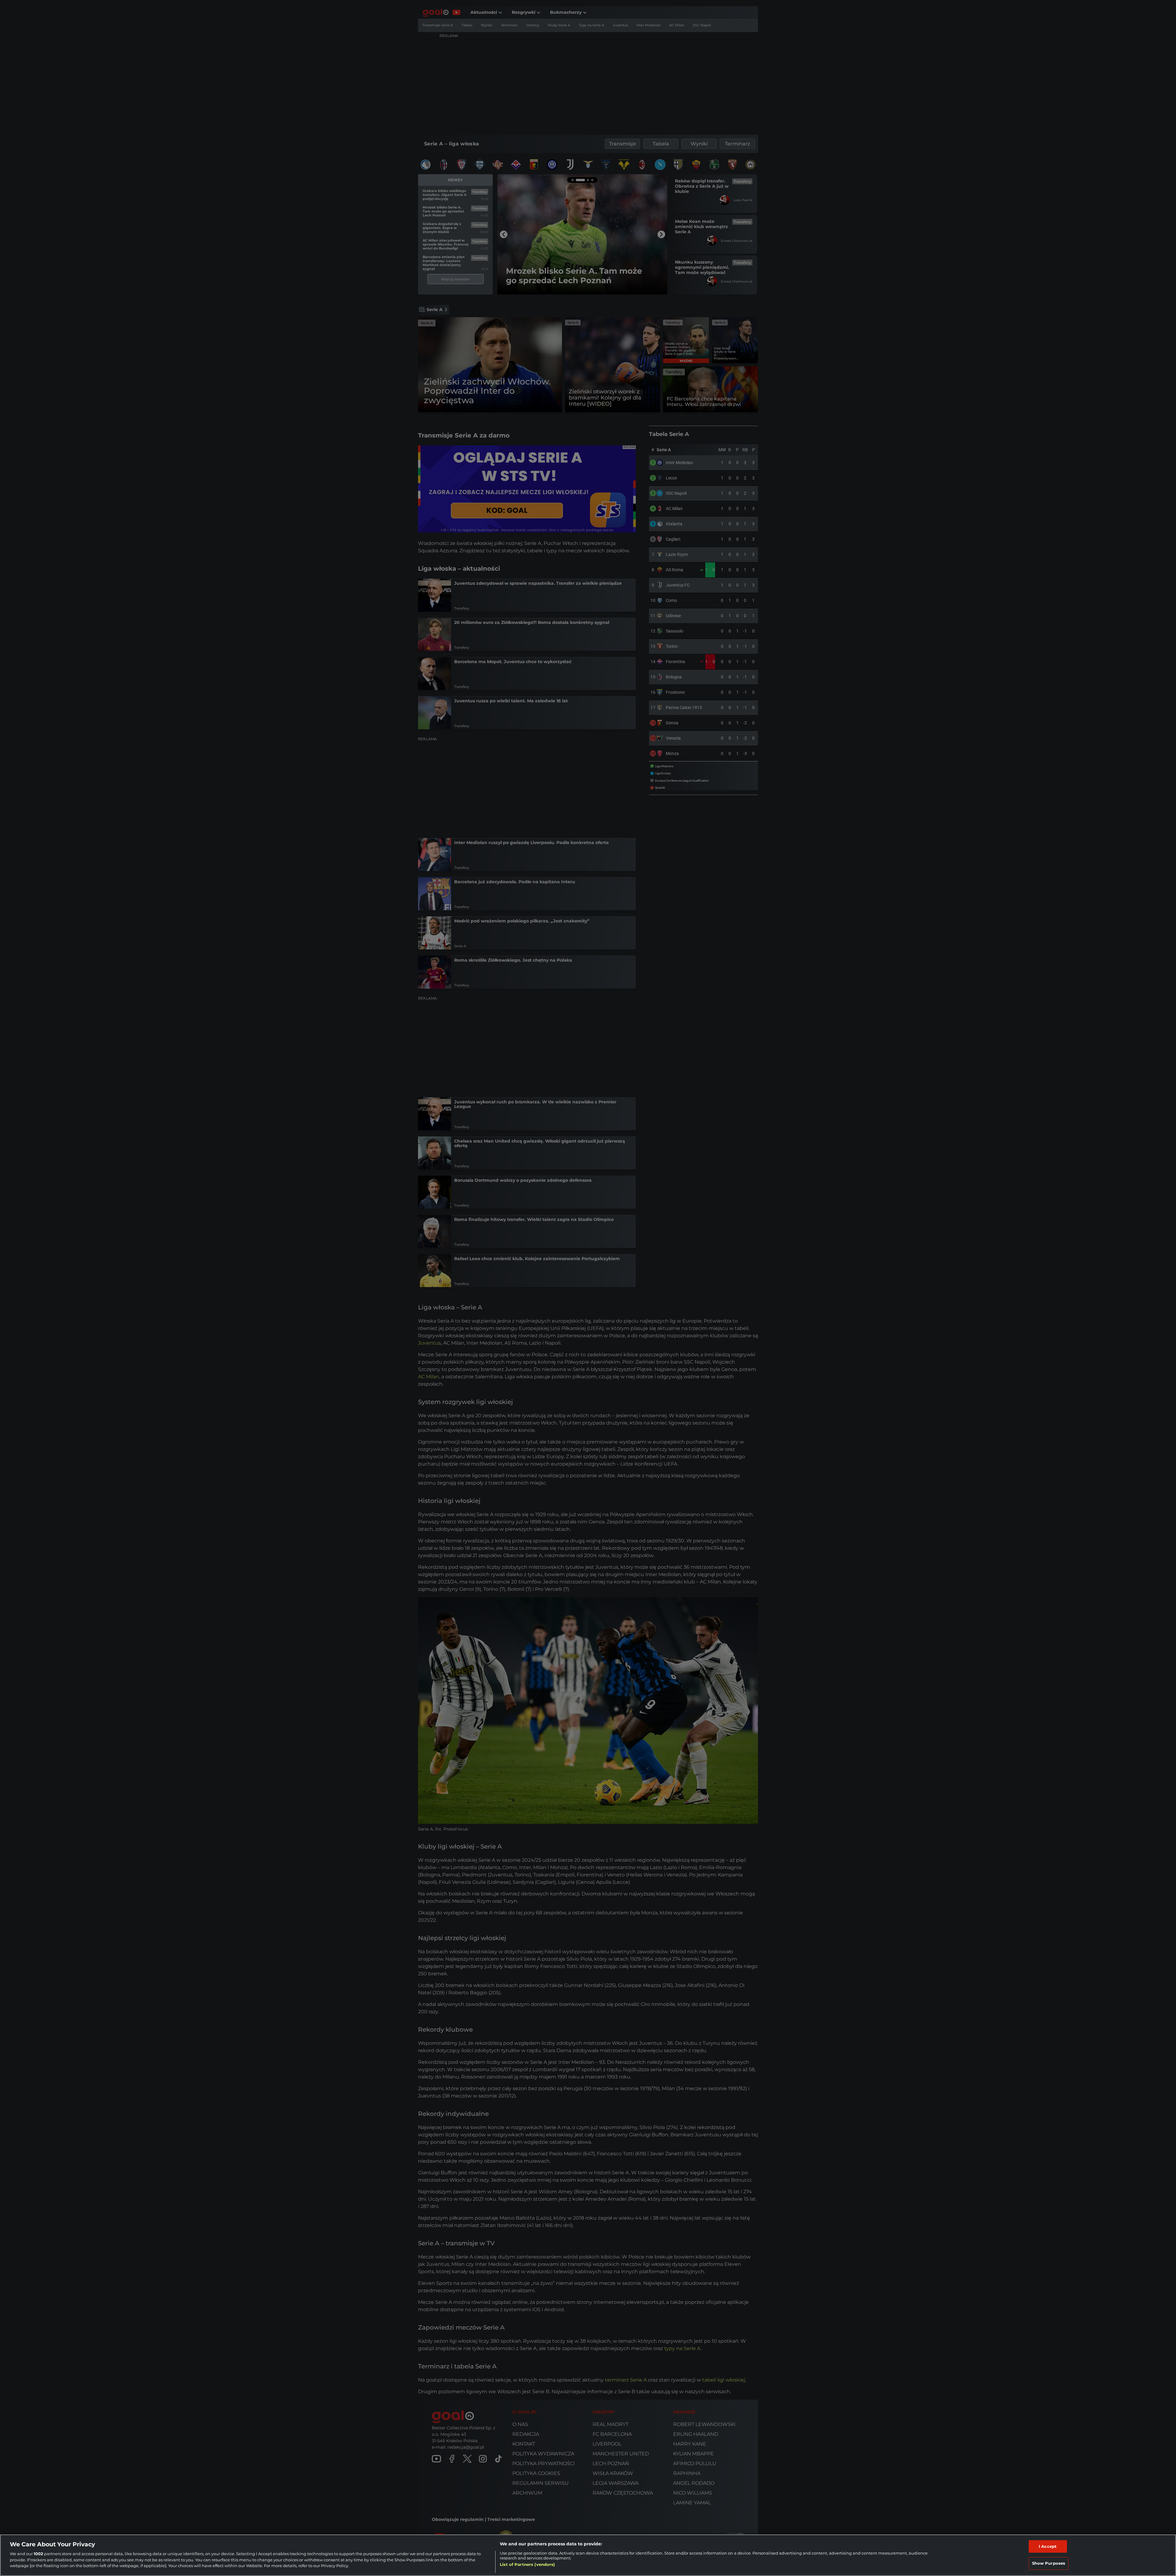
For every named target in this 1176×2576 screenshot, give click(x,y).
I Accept (1048, 2546)
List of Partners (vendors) (527, 2564)
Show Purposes (1049, 2563)
